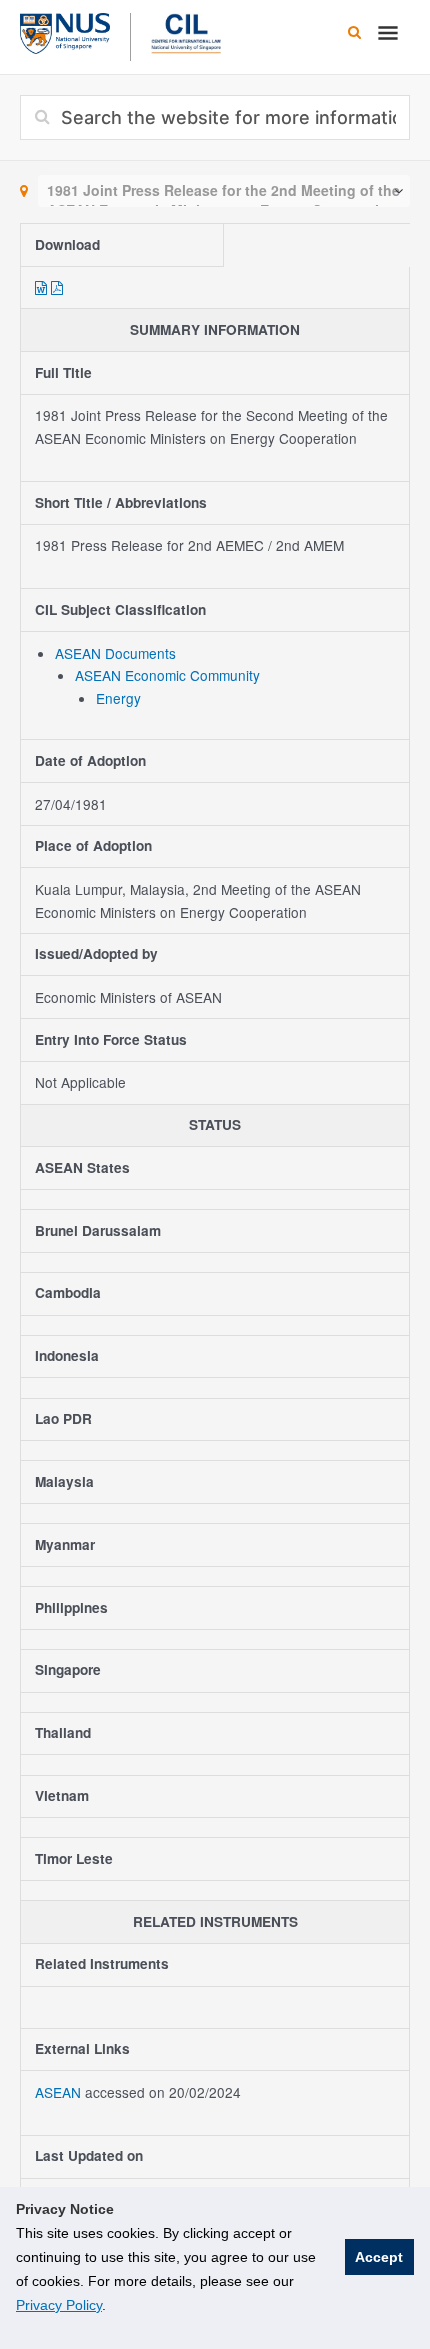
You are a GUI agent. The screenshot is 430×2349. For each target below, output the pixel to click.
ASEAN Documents (115, 653)
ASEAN (60, 2092)
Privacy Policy (59, 2305)
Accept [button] (379, 2257)
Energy (118, 698)
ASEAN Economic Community (167, 675)
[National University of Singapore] (65, 31)
